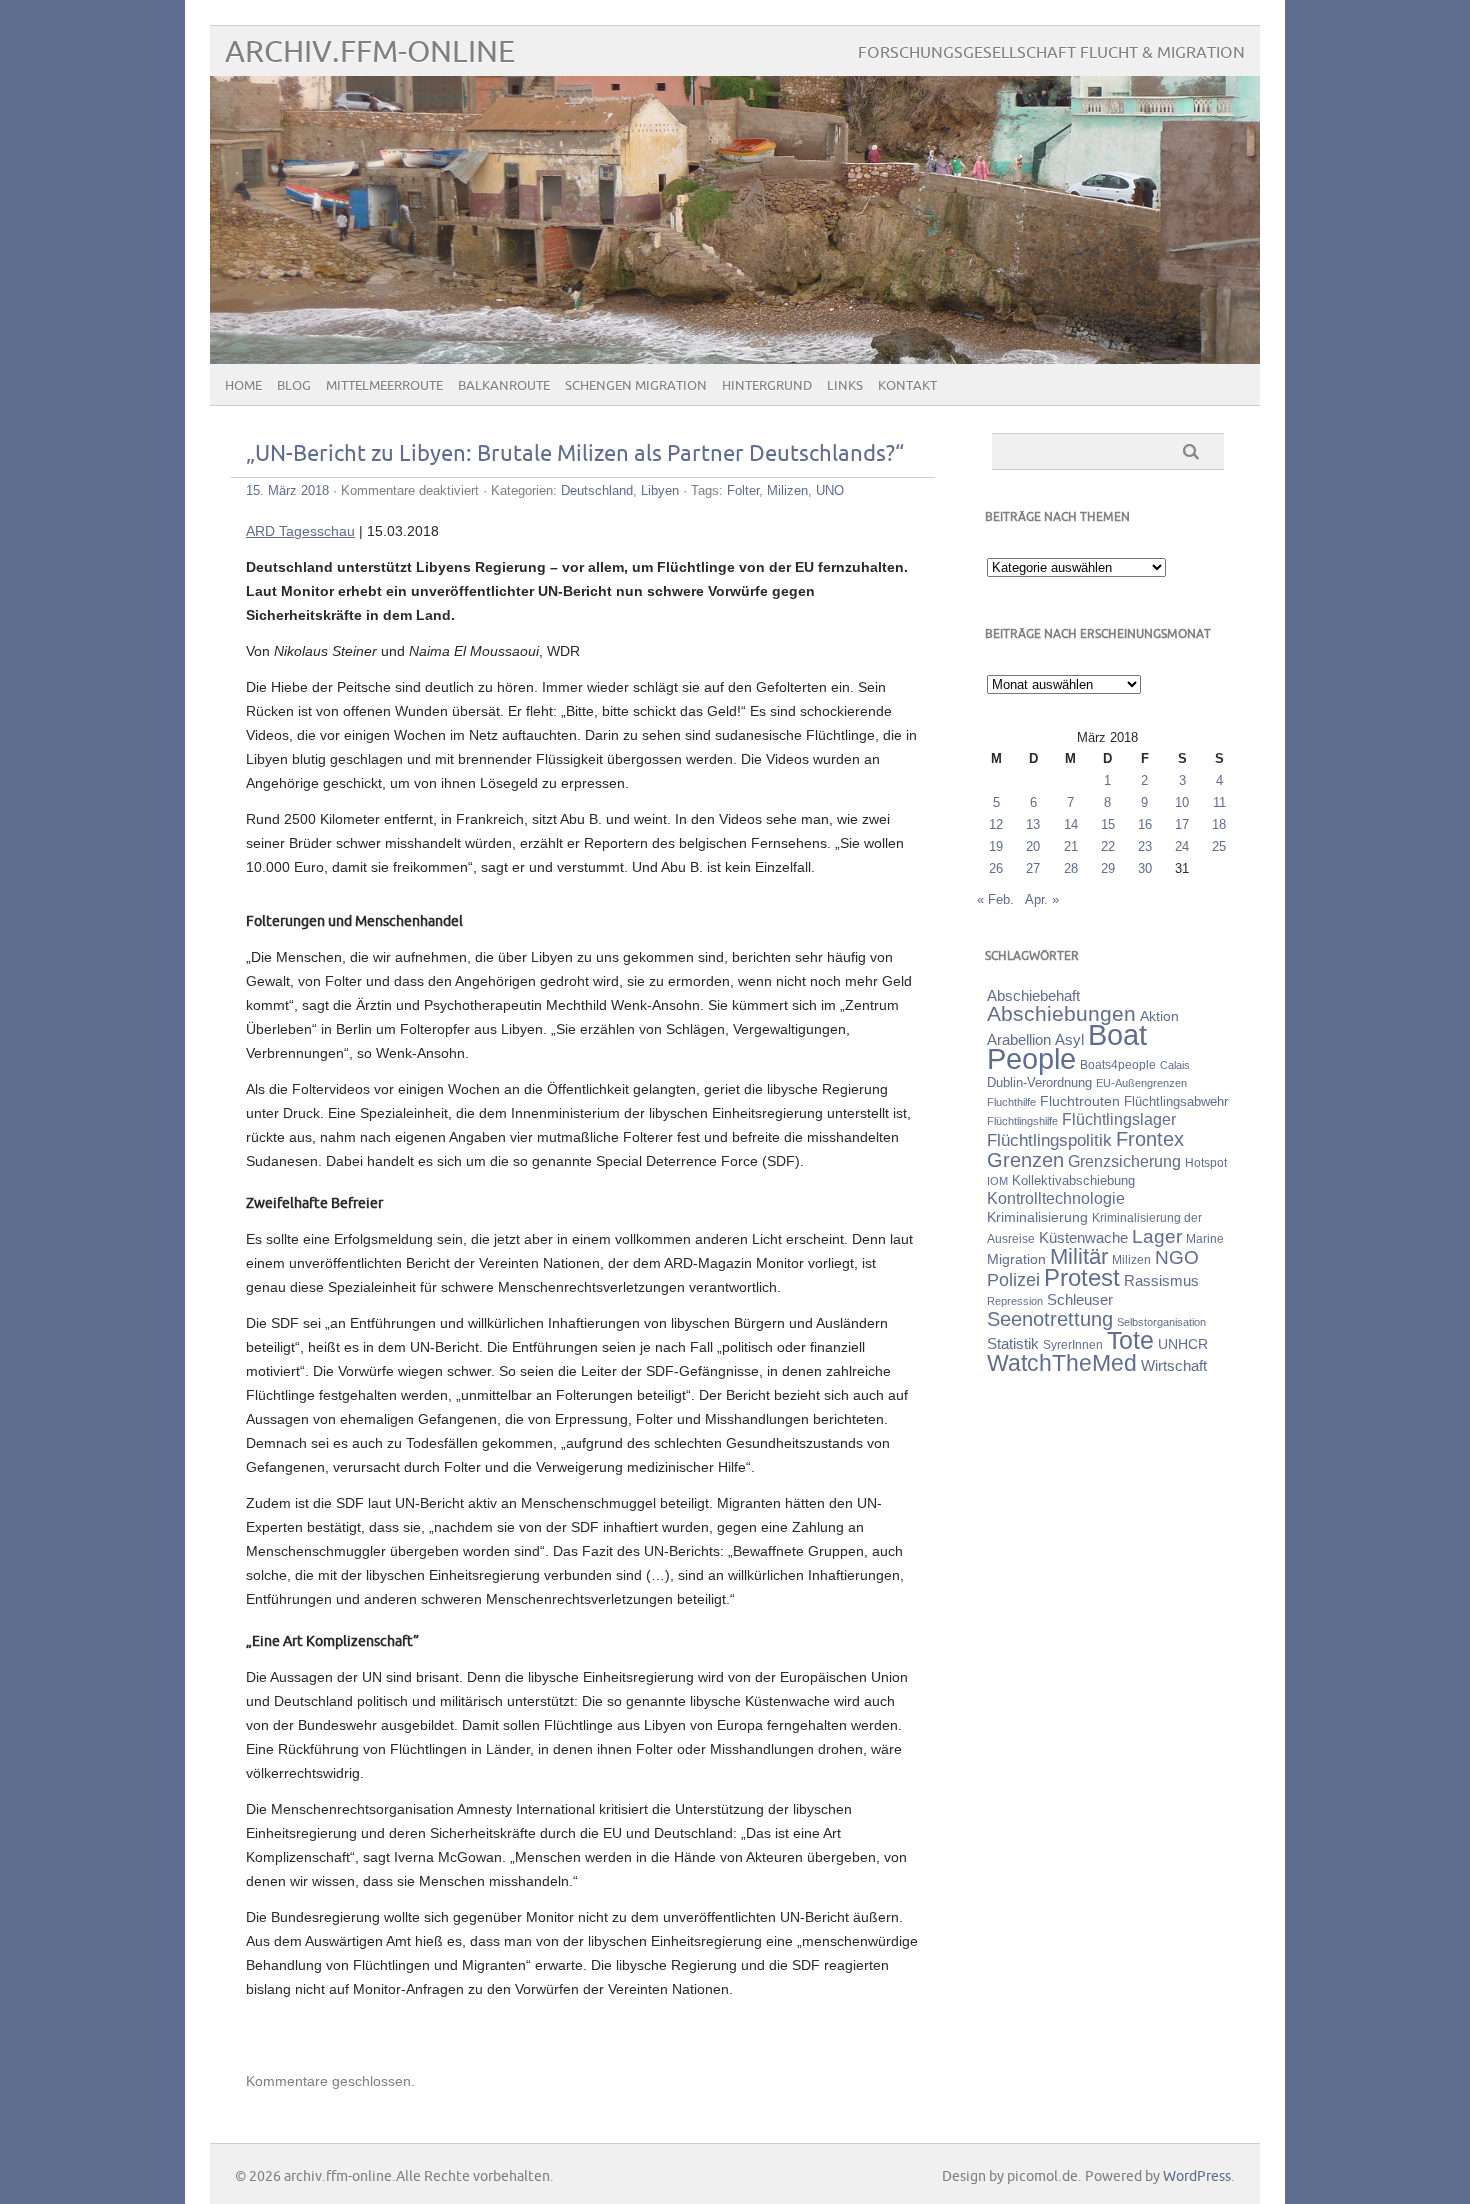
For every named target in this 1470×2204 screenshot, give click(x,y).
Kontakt (907, 386)
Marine (1205, 1238)
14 (1071, 824)
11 (1219, 802)
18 (1219, 824)
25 (1219, 846)
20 (1033, 846)
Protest (1082, 1277)
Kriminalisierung (1037, 1217)
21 (1071, 846)
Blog (294, 386)
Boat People (1067, 1046)
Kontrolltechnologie (1056, 1198)
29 (1108, 868)
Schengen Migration (636, 386)
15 (1108, 824)
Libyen (660, 490)
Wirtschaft (1174, 1366)
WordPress (1197, 2176)
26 (996, 868)
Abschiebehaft (1033, 996)
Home (243, 386)
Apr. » (1042, 899)
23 (1145, 846)
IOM (997, 1181)
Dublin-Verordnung (1039, 1082)
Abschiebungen (1061, 1013)
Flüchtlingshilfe (1022, 1121)
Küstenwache (1083, 1237)
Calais (1175, 1065)
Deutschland (597, 490)
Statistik (1013, 1343)
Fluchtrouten (1080, 1101)
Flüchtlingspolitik (1049, 1140)
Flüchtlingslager (1119, 1119)
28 (1071, 868)
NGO (1177, 1257)
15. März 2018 (287, 490)
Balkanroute (504, 386)
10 (1182, 802)
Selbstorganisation (1161, 1322)
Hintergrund (767, 386)
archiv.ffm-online (370, 52)
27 (1033, 868)
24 (1182, 846)
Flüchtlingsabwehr (1176, 1101)
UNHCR (1183, 1344)
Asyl (1069, 1039)
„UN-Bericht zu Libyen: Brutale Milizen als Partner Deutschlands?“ (575, 454)
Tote (1130, 1340)
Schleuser (1080, 1299)
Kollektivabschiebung (1073, 1180)
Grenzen (1025, 1160)
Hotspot (1206, 1163)
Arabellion (1019, 1040)
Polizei (1013, 1280)
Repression (1015, 1301)
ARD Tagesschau (300, 531)
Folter (743, 490)
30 (1145, 868)
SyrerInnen (1073, 1345)
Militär (1079, 1256)
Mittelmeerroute (384, 386)
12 (996, 824)
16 (1145, 824)
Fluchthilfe (1011, 1102)
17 (1182, 824)
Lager (1157, 1236)
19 (996, 846)
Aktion (1159, 1016)
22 (1108, 846)
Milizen (787, 490)
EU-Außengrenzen (1141, 1083)
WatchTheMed (1062, 1363)
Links (845, 386)
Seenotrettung (1050, 1318)
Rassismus (1161, 1281)
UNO (830, 490)
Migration (1016, 1259)
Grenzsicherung (1124, 1161)
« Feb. (995, 899)
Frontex (1150, 1139)
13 (1033, 824)
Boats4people (1118, 1065)
